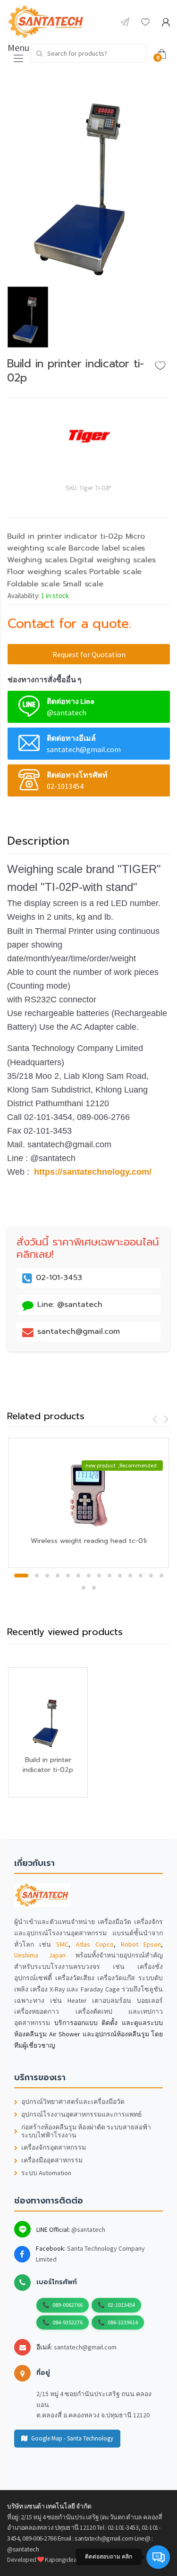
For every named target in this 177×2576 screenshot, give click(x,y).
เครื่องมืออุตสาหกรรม (52, 2160)
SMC (62, 1944)
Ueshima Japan (40, 1955)
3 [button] (47, 1576)
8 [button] (99, 1576)
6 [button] (78, 1576)
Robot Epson (141, 1944)
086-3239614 (123, 2322)
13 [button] (151, 1576)
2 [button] (37, 1576)
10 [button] (120, 1576)
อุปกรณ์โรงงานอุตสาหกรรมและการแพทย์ (81, 2114)
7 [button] (89, 1576)
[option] (88, 178)
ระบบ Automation (46, 2173)
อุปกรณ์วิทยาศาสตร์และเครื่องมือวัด (73, 2102)
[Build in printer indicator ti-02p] (88, 178)
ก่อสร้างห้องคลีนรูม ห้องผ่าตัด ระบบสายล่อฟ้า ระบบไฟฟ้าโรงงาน (86, 2131)
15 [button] (84, 1588)
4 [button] (58, 1576)
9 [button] (110, 1576)
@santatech (88, 2229)
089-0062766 (67, 2305)
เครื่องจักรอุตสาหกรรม (54, 2148)
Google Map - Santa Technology (72, 2438)
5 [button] (68, 1576)
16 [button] (94, 1588)
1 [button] (21, 1576)
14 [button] (161, 1576)
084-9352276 (67, 2322)
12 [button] (141, 1576)
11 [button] (130, 1576)
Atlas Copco (95, 1944)
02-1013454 (121, 2305)
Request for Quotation (89, 654)
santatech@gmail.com (85, 2347)
